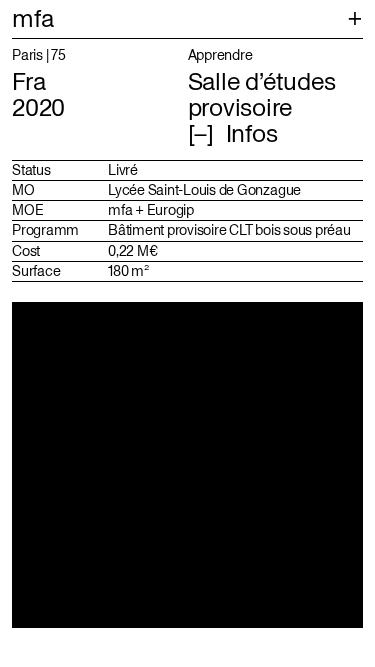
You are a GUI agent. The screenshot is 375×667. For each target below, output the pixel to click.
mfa (32, 18)
